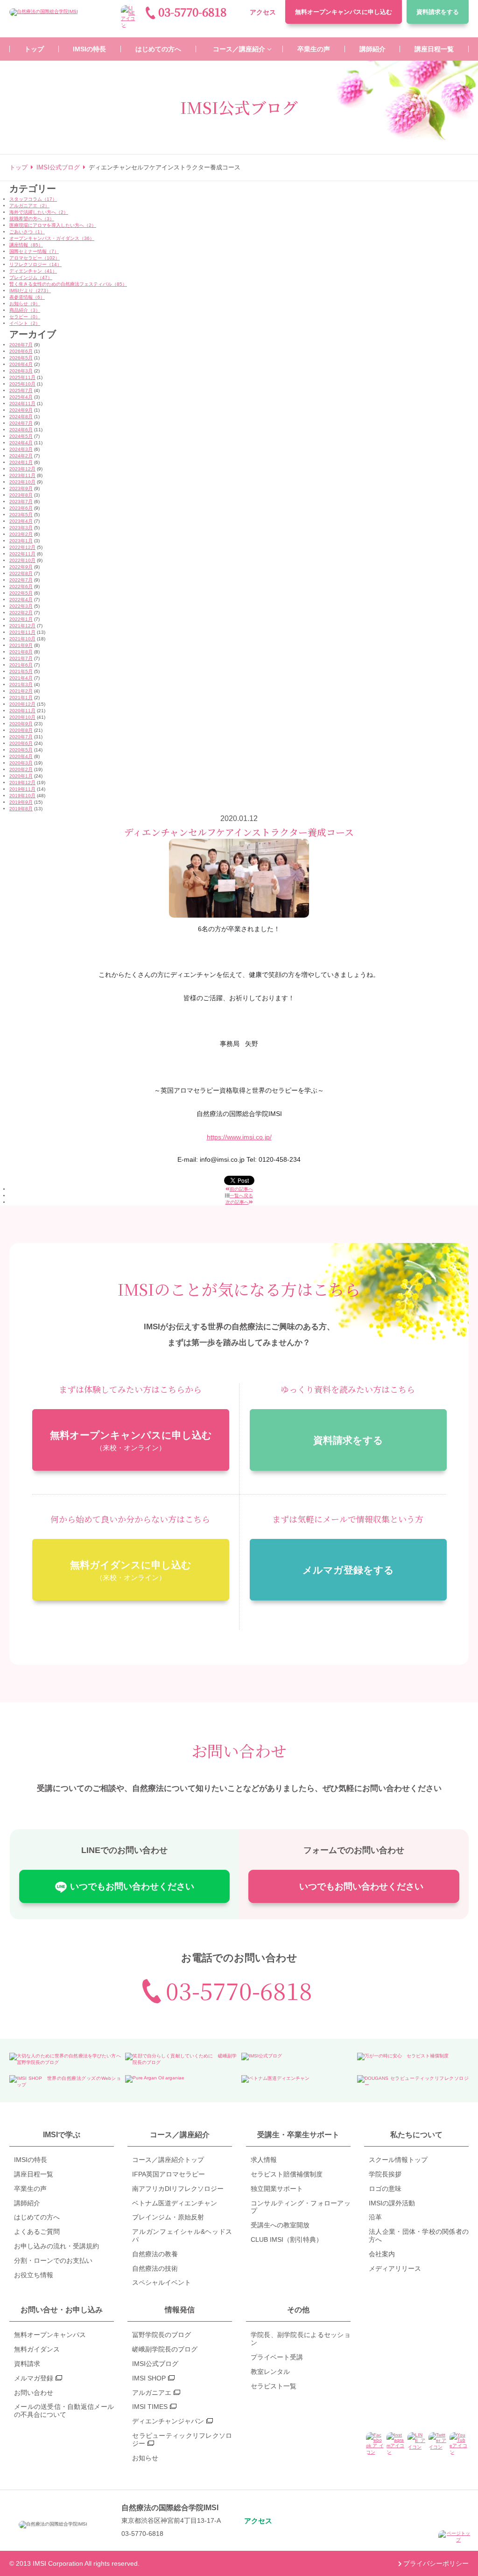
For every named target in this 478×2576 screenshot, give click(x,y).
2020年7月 (21, 737)
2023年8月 (21, 495)
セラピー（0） (25, 317)
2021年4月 (21, 678)
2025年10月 (22, 384)
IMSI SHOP (149, 2378)
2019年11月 (22, 789)
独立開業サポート (277, 2189)
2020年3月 (21, 763)
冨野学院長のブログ (162, 2335)
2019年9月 (21, 802)
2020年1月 (21, 776)
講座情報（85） (26, 245)
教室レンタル (270, 2372)
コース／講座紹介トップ (168, 2160)
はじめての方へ (37, 2217)
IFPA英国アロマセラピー (169, 2174)
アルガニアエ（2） (29, 206)
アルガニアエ (152, 2393)
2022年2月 (21, 613)
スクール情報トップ (398, 2160)
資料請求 (438, 12)
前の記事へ (241, 1189)
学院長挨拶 (385, 2174)
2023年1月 (21, 541)
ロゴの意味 (385, 2189)
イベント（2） (25, 323)
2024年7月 (21, 423)
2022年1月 (21, 619)
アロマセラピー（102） (35, 258)
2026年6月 (21, 351)
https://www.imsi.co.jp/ (239, 1137)
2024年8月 (21, 417)
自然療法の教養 (155, 2254)
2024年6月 (21, 430)
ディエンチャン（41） (33, 271)
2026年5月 (21, 358)
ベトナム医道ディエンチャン (175, 2203)
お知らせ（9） (25, 304)
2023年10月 (22, 482)
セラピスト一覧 (274, 2386)
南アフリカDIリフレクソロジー (178, 2189)
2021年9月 (21, 645)
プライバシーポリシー (436, 2563)
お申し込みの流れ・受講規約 (56, 2246)
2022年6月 (21, 586)
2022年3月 (21, 606)
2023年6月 (21, 508)
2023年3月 (21, 528)
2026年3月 (21, 371)
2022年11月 (22, 554)
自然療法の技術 (155, 2268)
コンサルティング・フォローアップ (301, 2207)
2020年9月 (21, 724)
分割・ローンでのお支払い (53, 2260)
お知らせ (145, 2458)
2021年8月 (21, 652)
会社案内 (382, 2254)
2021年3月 (21, 684)
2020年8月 (21, 730)
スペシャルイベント (162, 2282)
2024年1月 (21, 462)
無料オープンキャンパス (344, 12)
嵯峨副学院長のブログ (165, 2349)
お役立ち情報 (34, 2275)
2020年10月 (22, 717)
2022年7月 (21, 580)
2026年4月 (21, 364)
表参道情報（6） (27, 297)
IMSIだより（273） (30, 291)
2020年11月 (22, 711)
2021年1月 (21, 698)
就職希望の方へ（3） (32, 219)
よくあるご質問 (37, 2232)
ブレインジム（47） (31, 277)
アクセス (263, 12)
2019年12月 (22, 783)
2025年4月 (21, 397)
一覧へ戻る (241, 1196)
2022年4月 (21, 600)
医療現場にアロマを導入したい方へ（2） (53, 225)
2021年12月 (22, 626)
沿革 (375, 2217)
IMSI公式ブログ (155, 2364)
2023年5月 (21, 515)
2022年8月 (21, 573)
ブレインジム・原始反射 (168, 2217)
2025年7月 (21, 390)
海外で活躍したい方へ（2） (39, 212)
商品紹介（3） (25, 310)
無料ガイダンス (37, 2349)
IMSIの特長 (31, 2160)
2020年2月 (21, 769)
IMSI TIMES (150, 2407)
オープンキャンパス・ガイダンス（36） (52, 238)
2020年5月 (21, 750)
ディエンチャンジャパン (168, 2421)
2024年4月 (21, 443)
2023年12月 (22, 469)
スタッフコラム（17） (33, 199)
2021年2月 (21, 691)
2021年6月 (21, 665)
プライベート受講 (277, 2357)
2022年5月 (21, 593)
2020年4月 (21, 756)
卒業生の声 (30, 2189)
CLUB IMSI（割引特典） (287, 2239)
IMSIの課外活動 (392, 2203)
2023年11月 (22, 475)
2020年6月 (21, 743)
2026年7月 (21, 345)
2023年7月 (21, 502)
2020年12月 (22, 704)
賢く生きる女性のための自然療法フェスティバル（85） (68, 284)
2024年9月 (21, 410)
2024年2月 (21, 456)
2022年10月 (22, 560)
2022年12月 (22, 547)
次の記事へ (237, 1202)
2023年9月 (21, 488)
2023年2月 (21, 534)
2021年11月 (22, 632)
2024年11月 (22, 404)
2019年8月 (21, 809)
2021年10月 (22, 639)
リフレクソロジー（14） (35, 264)
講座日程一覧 (34, 2174)
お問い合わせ (34, 2393)
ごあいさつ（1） (27, 232)
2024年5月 (21, 436)
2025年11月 (22, 377)
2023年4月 (21, 521)
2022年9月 (21, 567)
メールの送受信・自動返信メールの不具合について (64, 2411)
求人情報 (264, 2160)
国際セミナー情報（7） (34, 251)
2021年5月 (21, 671)
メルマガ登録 (34, 2378)
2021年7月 (21, 658)
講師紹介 (27, 2203)
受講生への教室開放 (280, 2225)
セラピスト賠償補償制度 (287, 2174)
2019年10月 (22, 796)
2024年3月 (21, 449)
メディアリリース (395, 2268)
